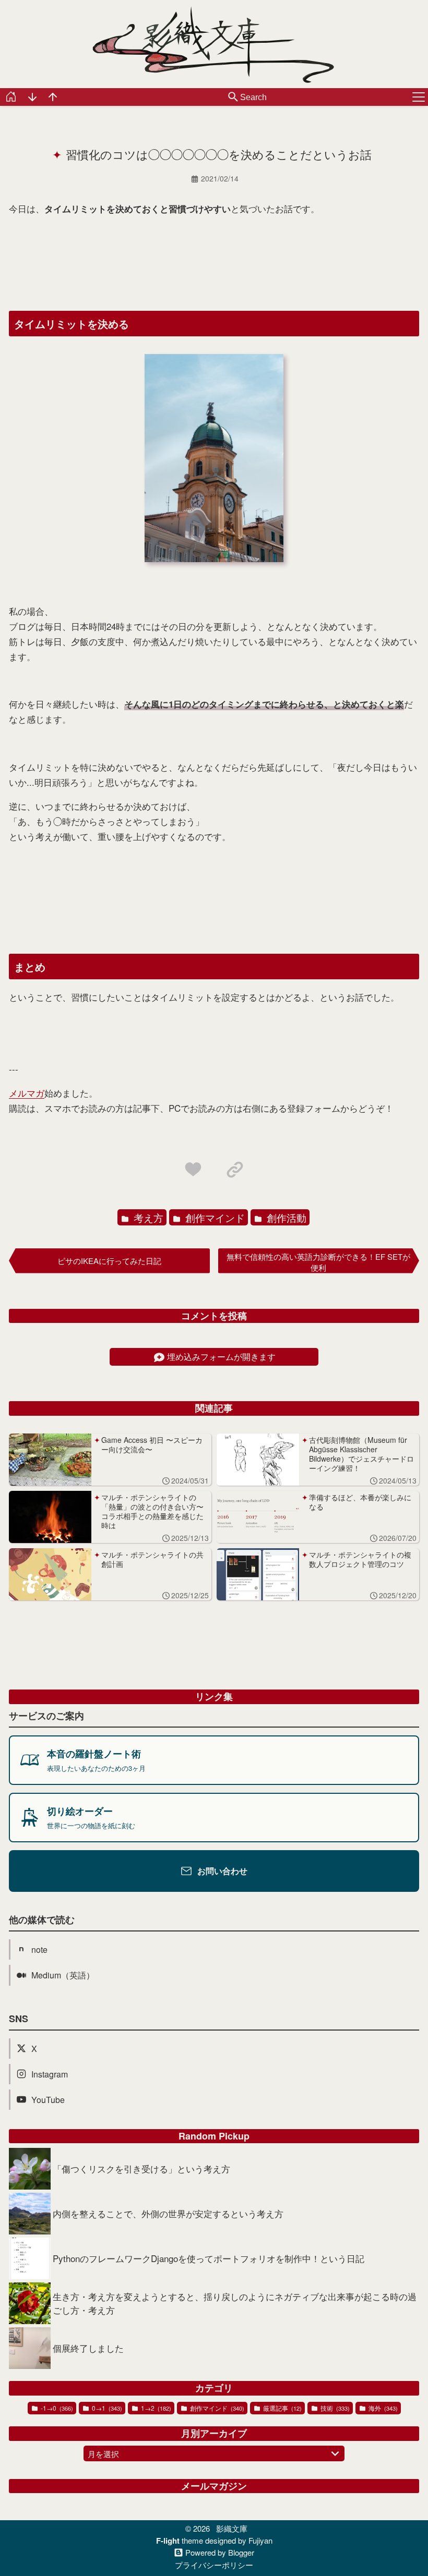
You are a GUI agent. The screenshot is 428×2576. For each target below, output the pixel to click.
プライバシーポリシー (214, 2565)
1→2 (155, 2408)
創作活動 (285, 1217)
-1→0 (56, 2408)
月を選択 (103, 2454)
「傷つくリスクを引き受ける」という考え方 (141, 2168)
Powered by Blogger (220, 2553)
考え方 (147, 1217)
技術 (334, 2408)
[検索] (233, 98)
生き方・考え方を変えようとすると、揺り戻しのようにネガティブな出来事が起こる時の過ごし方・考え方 (235, 2303)
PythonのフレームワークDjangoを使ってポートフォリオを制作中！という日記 (209, 2258)
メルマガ (27, 1093)
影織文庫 (232, 2528)
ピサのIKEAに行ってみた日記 (109, 1261)
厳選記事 (282, 2408)
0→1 (106, 2408)
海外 (382, 2408)
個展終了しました (88, 2348)
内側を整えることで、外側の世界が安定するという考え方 (168, 2213)
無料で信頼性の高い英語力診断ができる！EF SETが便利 (318, 1262)
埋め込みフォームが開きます (221, 1357)
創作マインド (214, 1217)
